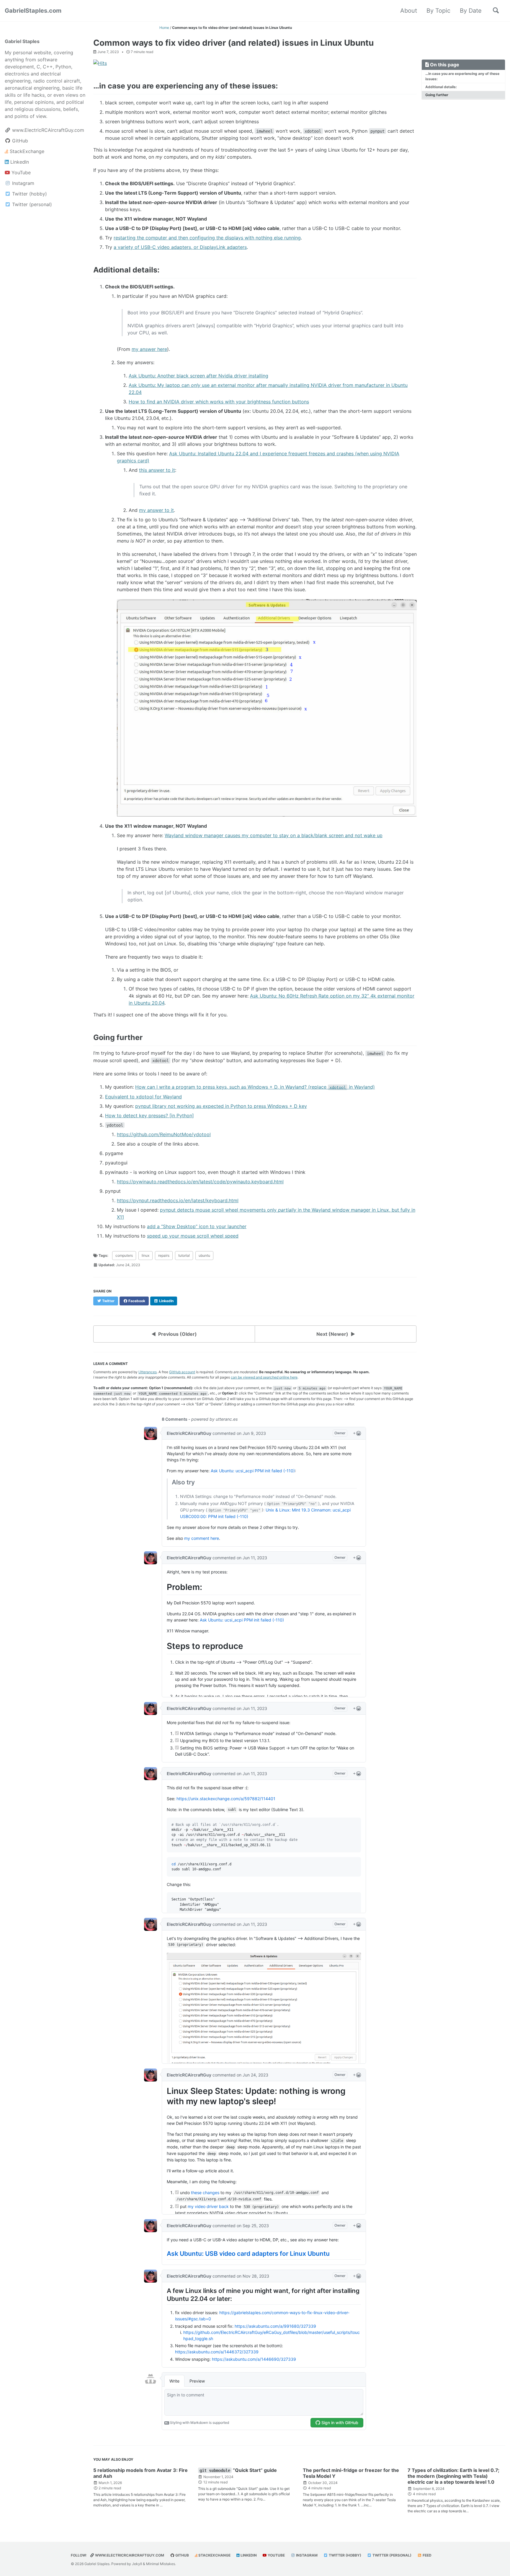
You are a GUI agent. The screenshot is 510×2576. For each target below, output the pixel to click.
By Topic (438, 11)
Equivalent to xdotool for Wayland (143, 1097)
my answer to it (156, 510)
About (409, 11)
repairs (164, 1255)
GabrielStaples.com (33, 11)
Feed (427, 2555)
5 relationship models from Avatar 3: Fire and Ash (140, 2473)
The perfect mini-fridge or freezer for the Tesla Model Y (351, 2473)
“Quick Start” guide (238, 2470)
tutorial (184, 1255)
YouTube (276, 2555)
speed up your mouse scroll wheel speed (193, 1236)
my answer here (149, 349)
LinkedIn (248, 2555)
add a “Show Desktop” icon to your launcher (197, 1226)
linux (146, 1255)
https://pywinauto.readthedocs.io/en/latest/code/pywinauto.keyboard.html (200, 1182)
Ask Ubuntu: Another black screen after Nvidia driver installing (198, 376)
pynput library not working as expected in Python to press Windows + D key (221, 1106)
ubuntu (204, 1255)
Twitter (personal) (392, 2555)
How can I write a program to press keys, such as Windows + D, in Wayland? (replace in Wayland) (255, 1087)
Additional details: (441, 87)
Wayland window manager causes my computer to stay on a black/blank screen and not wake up (274, 835)
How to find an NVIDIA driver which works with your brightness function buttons (219, 402)
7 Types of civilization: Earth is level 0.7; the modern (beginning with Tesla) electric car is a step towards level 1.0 (453, 2476)
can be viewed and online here (264, 1377)
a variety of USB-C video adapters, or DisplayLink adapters (180, 247)
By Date (471, 11)
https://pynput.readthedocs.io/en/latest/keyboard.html (178, 1200)
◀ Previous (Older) (174, 1334)
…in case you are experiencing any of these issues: (462, 76)
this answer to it (157, 470)
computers (124, 1255)
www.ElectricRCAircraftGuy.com (129, 2555)
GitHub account (182, 1372)
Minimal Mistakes (161, 2564)
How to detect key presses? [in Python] (149, 1115)
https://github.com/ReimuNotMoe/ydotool (164, 1134)
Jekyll (137, 2564)
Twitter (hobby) (345, 2555)
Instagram (306, 2555)
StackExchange (214, 2555)
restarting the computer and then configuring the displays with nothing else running (207, 238)
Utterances (148, 1372)
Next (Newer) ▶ (336, 1334)
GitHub (182, 2555)
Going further (437, 95)
